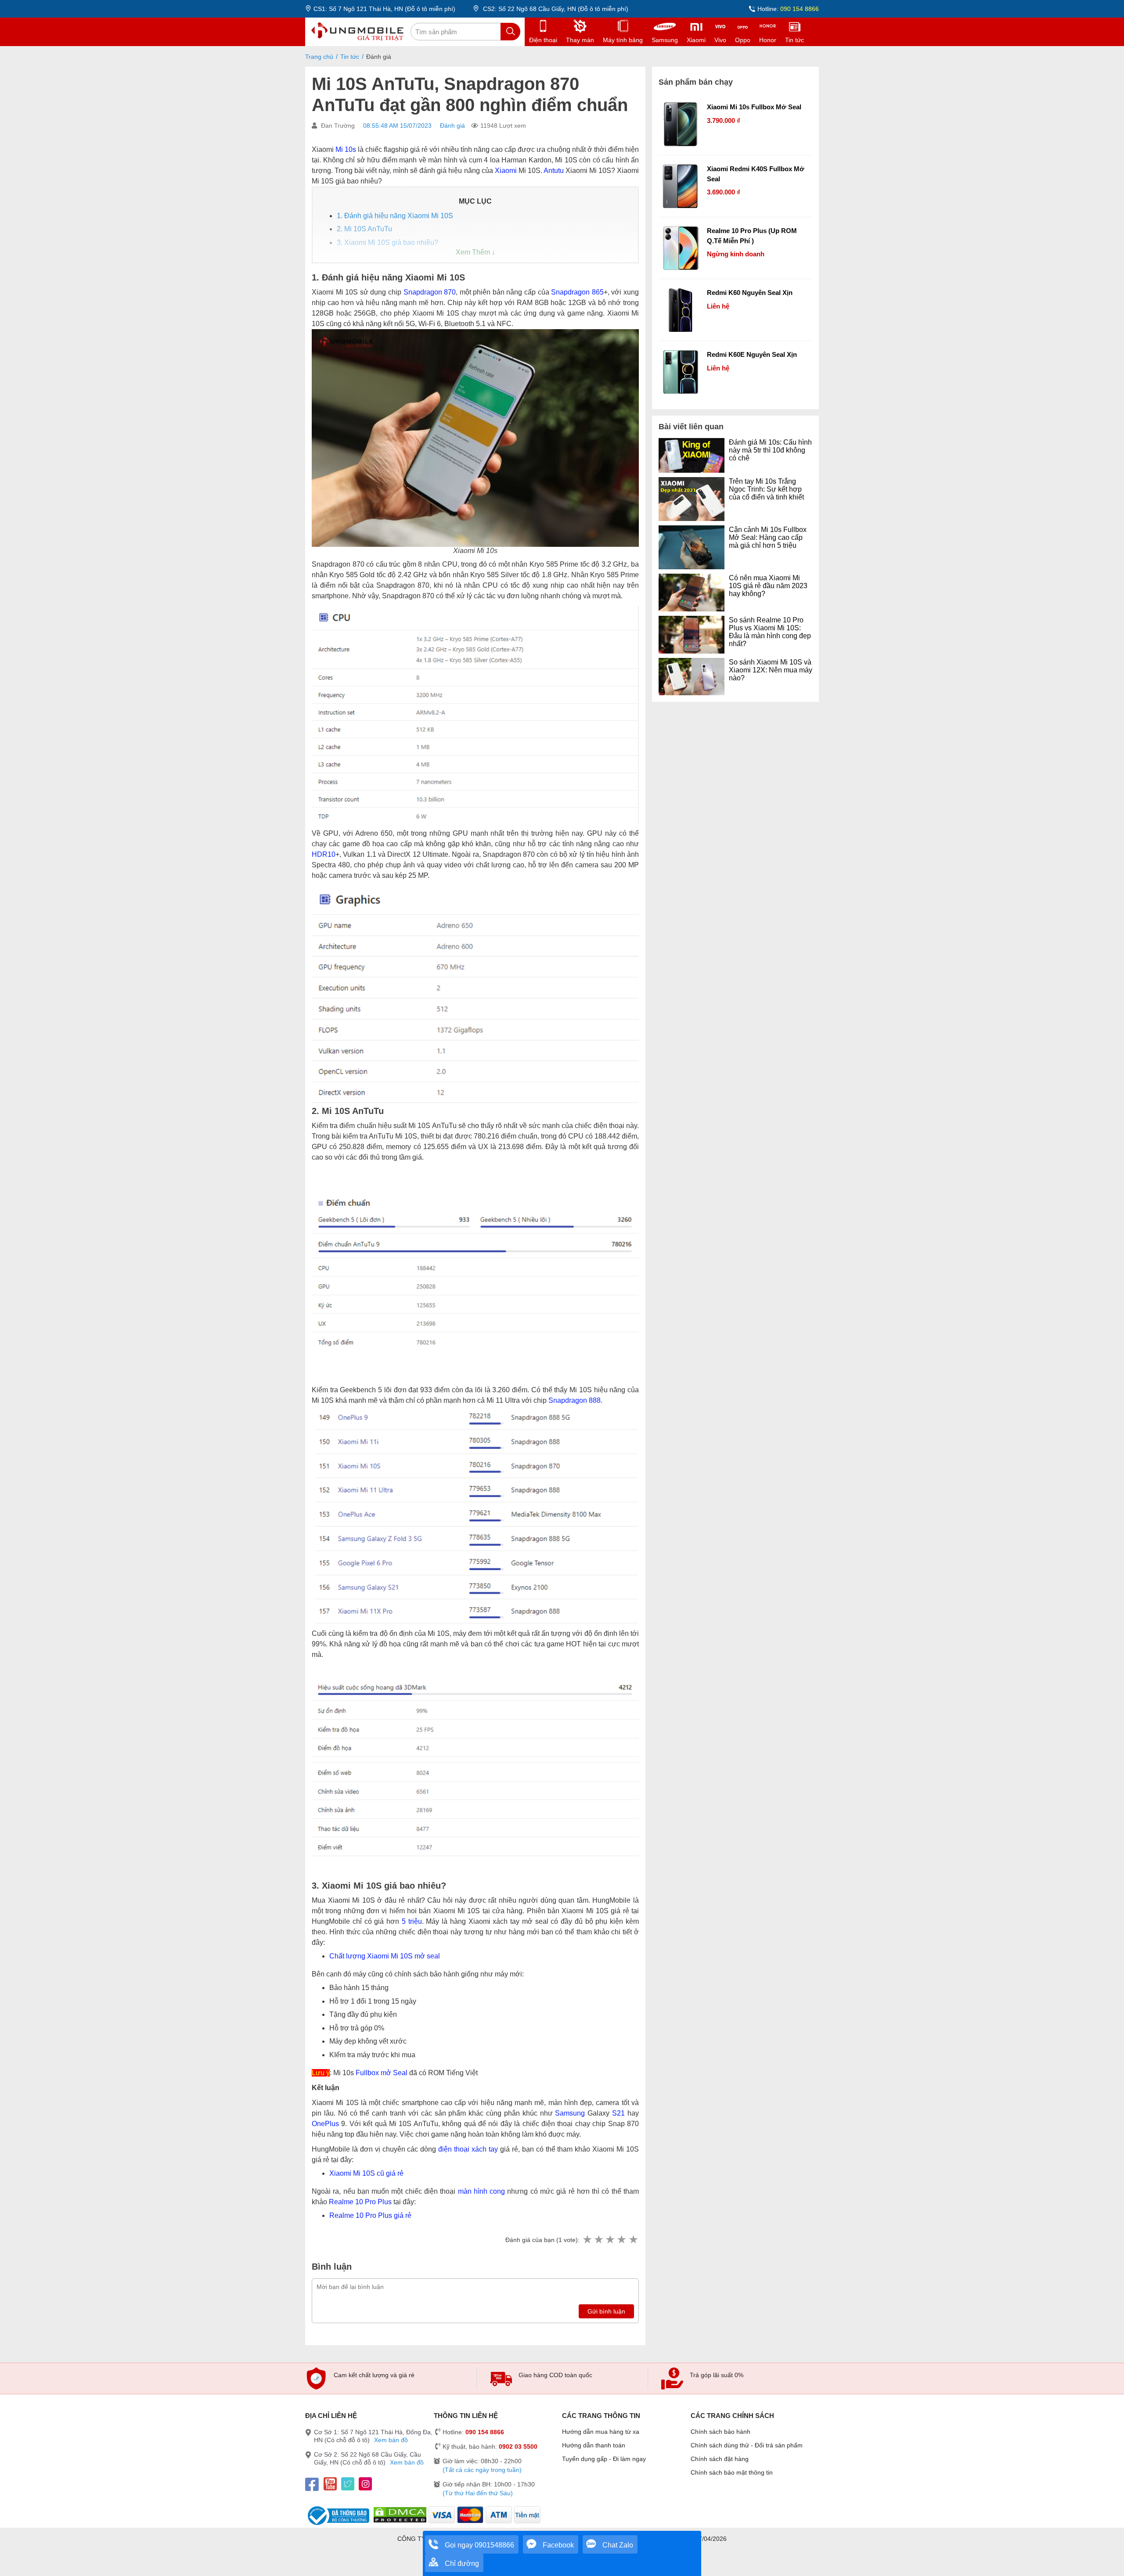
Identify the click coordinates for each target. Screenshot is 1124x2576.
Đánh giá (452, 126)
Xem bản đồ (391, 2440)
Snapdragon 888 (575, 1400)
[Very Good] (621, 2240)
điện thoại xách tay (468, 2149)
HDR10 (324, 854)
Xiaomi (506, 171)
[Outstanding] (633, 2240)
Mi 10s (346, 149)
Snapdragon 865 (577, 292)
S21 (618, 2113)
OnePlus (325, 2124)
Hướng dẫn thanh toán (594, 2445)
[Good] (610, 2240)
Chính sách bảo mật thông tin (732, 2472)
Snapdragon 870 (430, 292)
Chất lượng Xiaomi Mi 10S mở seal (385, 1956)
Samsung (570, 2113)
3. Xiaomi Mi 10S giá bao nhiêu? (387, 243)
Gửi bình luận (606, 2311)
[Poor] (598, 2240)
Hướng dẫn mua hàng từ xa (601, 2432)
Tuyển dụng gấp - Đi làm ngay (604, 2459)
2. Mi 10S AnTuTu (364, 229)
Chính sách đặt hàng (720, 2459)
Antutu (554, 171)
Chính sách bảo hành (721, 2432)
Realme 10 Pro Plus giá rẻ (370, 2215)
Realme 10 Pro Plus (360, 2202)
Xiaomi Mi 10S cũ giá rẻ (366, 2173)
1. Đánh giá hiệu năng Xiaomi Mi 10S (395, 216)
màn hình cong (482, 2191)
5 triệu (412, 1921)
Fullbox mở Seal (382, 2073)
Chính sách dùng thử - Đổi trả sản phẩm (747, 2445)
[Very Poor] (587, 2240)
